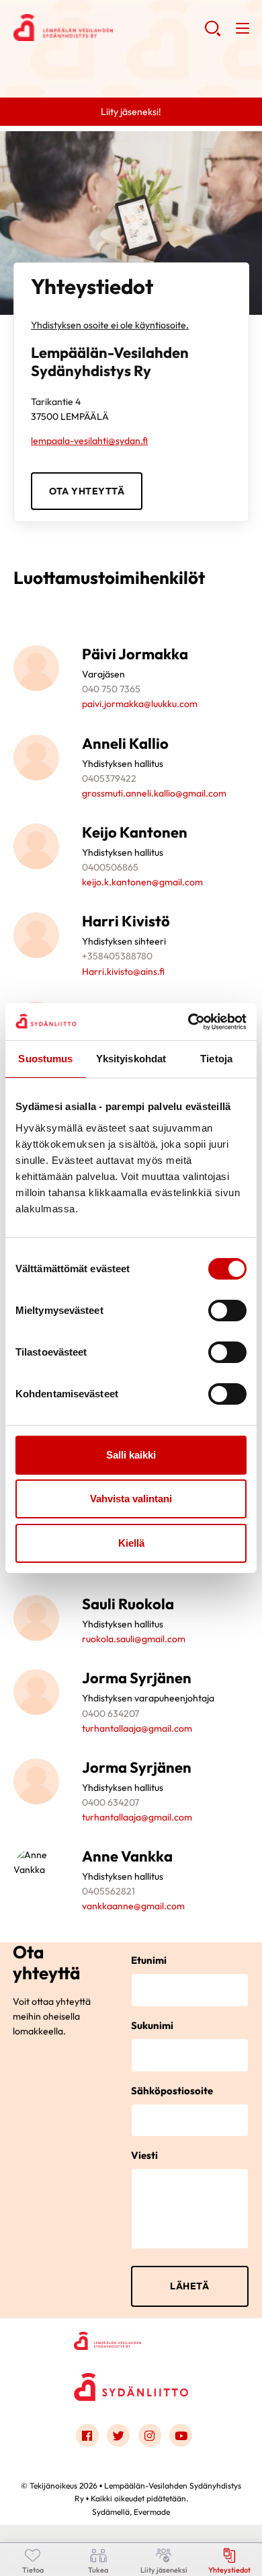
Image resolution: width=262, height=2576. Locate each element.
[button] (213, 34)
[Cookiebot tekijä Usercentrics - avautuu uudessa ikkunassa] (188, 1022)
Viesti (144, 2155)
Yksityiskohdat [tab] (131, 1059)
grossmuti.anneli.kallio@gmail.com (154, 793)
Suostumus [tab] (45, 1059)
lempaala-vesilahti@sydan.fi (89, 441)
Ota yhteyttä (87, 491)
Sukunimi (152, 2025)
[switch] (227, 1311)
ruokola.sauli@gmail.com (134, 1639)
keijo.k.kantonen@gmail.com (142, 882)
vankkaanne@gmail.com (133, 1906)
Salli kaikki (131, 1455)
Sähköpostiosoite (172, 2091)
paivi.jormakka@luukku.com (140, 704)
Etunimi (149, 1960)
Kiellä (131, 1543)
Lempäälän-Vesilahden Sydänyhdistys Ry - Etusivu (109, 28)
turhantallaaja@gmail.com (137, 1728)
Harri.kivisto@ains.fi (123, 971)
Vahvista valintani (131, 1499)
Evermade (152, 2512)
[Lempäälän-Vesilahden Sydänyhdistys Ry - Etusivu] (131, 2341)
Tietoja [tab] (216, 1059)
